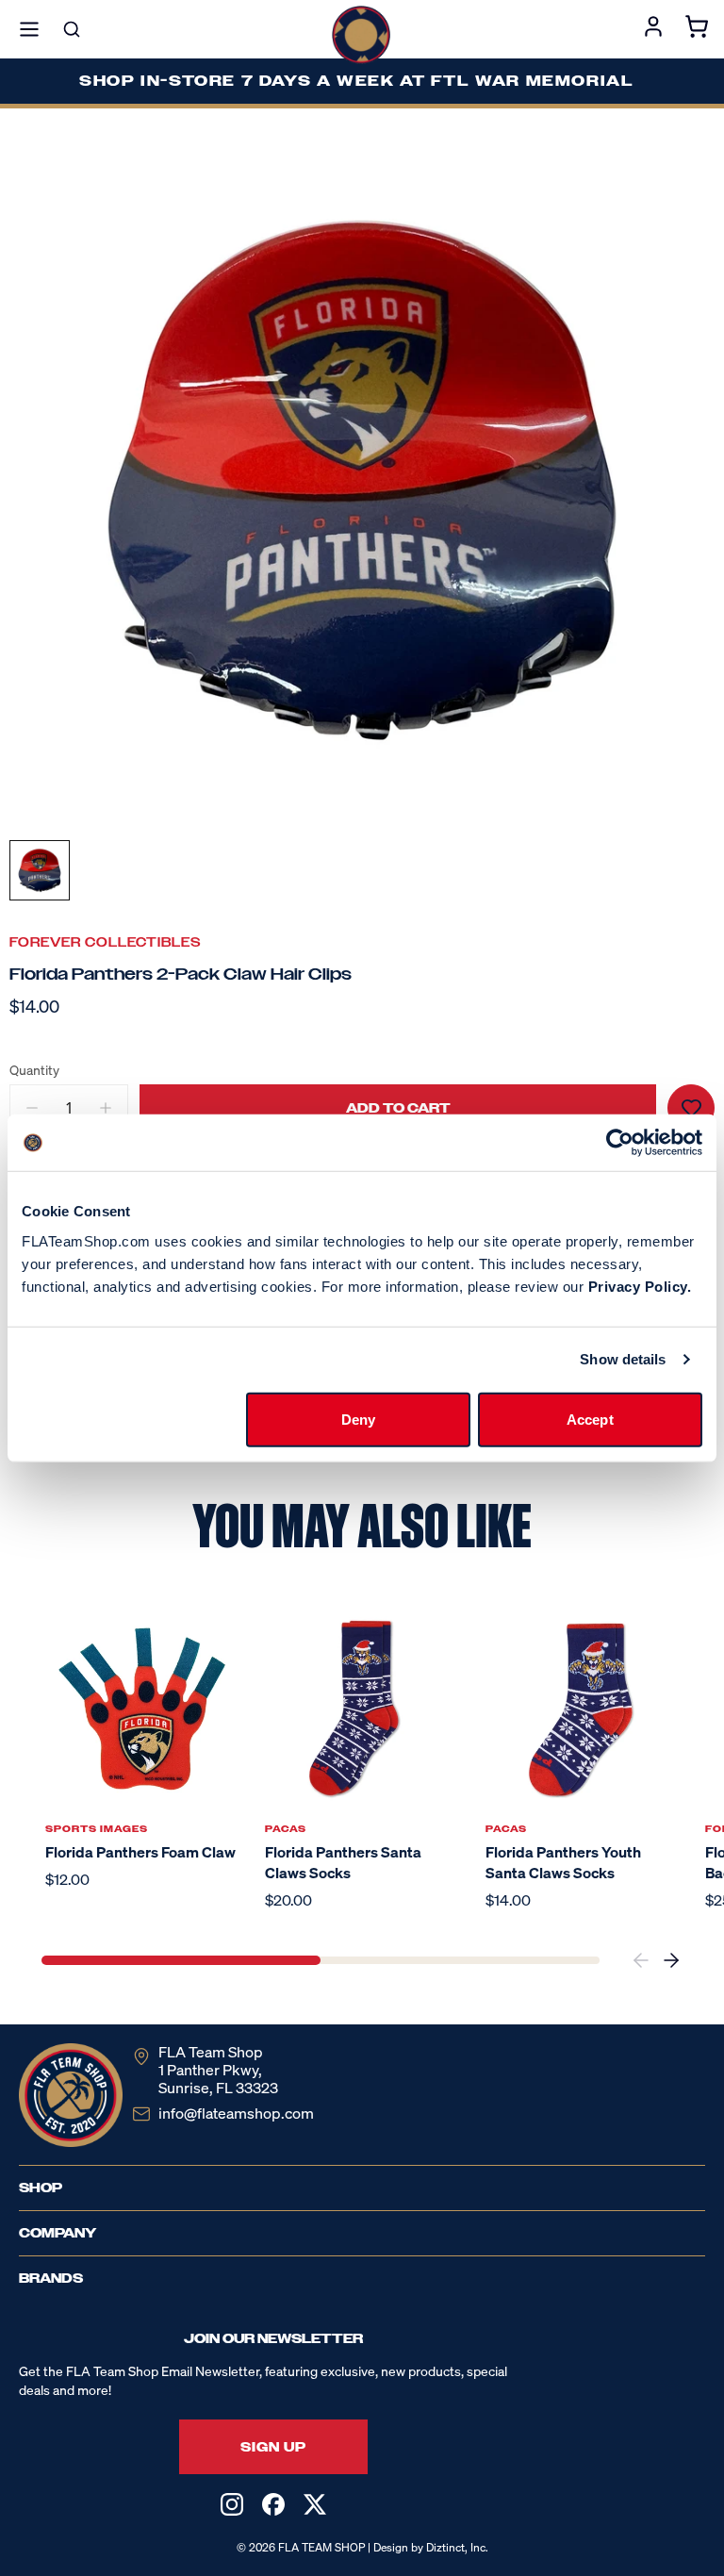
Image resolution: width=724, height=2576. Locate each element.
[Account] (653, 29)
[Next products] (671, 1960)
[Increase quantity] (106, 1108)
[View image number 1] (40, 870)
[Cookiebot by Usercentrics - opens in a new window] (620, 1143)
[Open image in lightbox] (362, 480)
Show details (623, 1359)
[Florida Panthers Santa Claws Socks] (362, 1709)
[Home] (361, 35)
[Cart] (697, 29)
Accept (590, 1419)
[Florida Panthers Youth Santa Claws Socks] (582, 1709)
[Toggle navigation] (29, 29)
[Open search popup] (72, 29)
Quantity (34, 1070)
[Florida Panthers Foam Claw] (142, 1709)
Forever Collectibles (106, 942)
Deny (358, 1419)
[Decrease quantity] (32, 1108)
